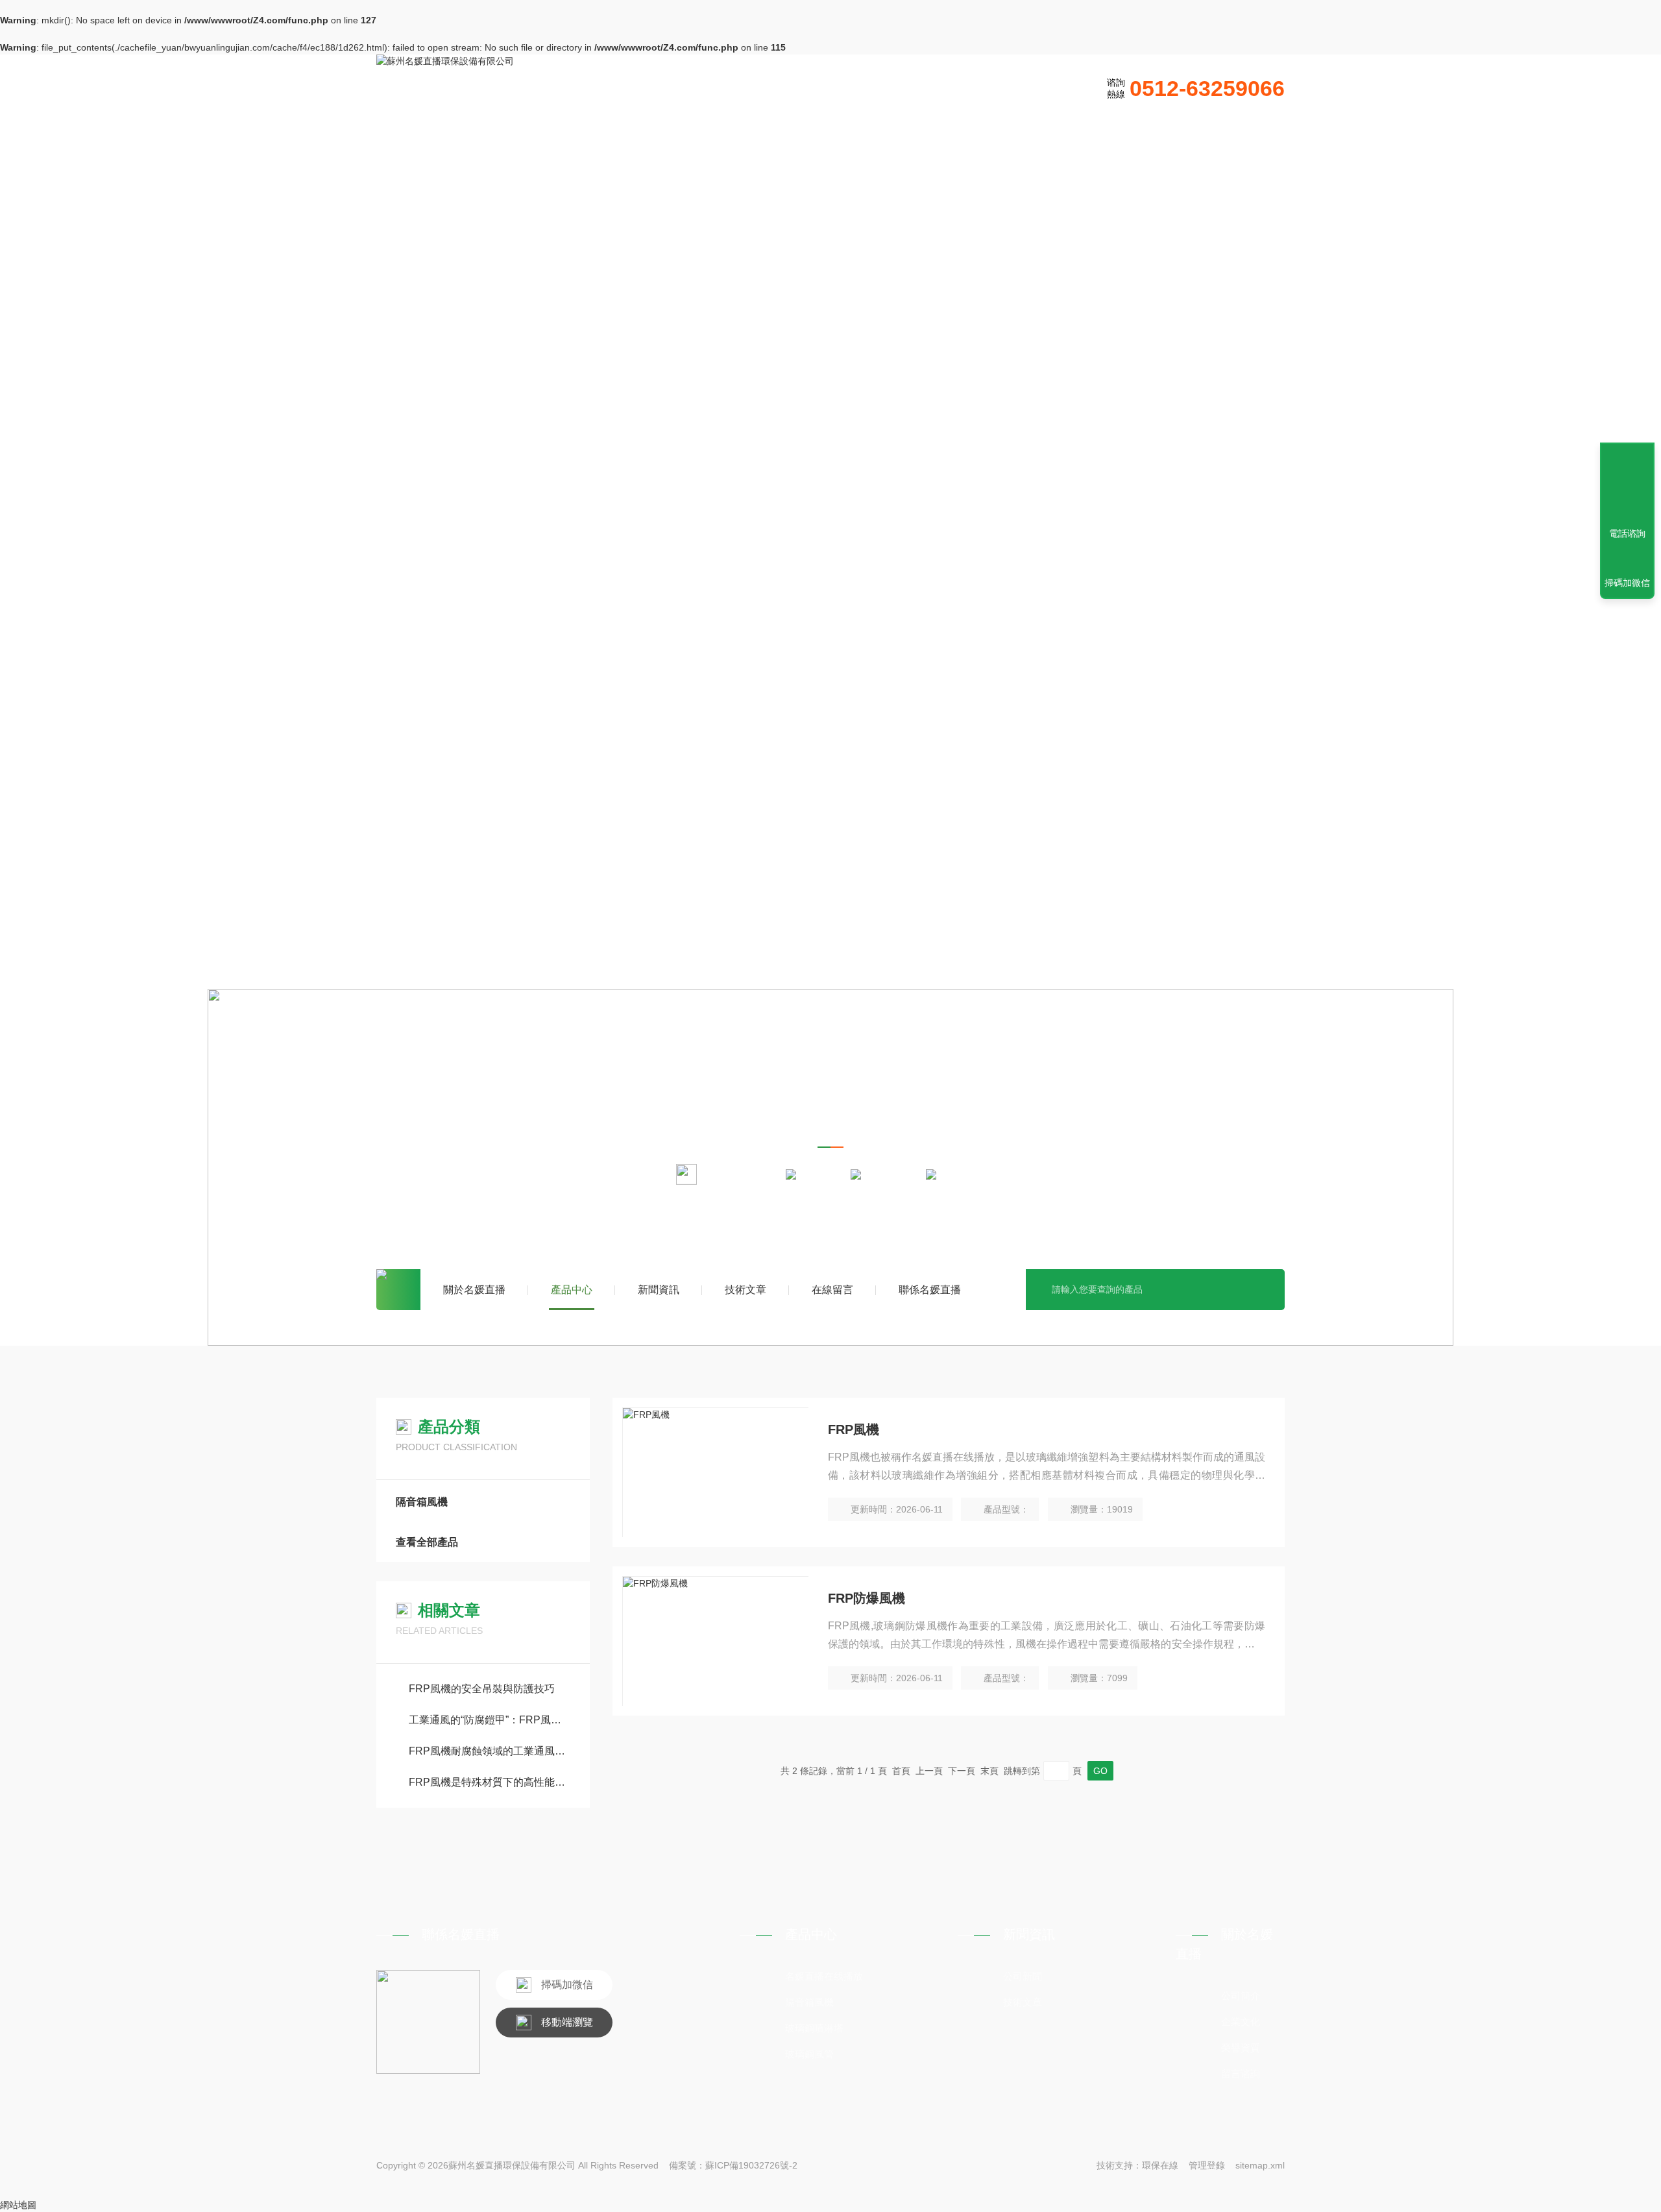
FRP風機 (854, 1429)
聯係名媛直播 (930, 1290)
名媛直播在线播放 (824, 1976)
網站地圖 (18, 2205)
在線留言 (832, 1290)
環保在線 (1160, 2165)
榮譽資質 (1241, 2048)
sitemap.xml (1260, 2165)
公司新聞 (1023, 1976)
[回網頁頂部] (1627, 486)
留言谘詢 (1241, 2073)
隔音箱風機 (893, 1173)
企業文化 (1241, 2022)
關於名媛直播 (474, 1290)
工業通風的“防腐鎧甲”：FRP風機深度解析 (490, 1720)
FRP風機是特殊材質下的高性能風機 (490, 1782)
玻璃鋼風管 (809, 2054)
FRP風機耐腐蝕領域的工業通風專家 (490, 1751)
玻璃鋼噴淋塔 (814, 2028)
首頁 (398, 1290)
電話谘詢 (1627, 533)
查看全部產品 (427, 1542)
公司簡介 (1241, 1996)
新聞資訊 (659, 1290)
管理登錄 (1207, 2165)
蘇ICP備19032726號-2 (751, 2165)
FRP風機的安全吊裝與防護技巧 (482, 1689)
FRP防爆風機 (867, 1598)
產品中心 (572, 1290)
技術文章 (746, 1290)
